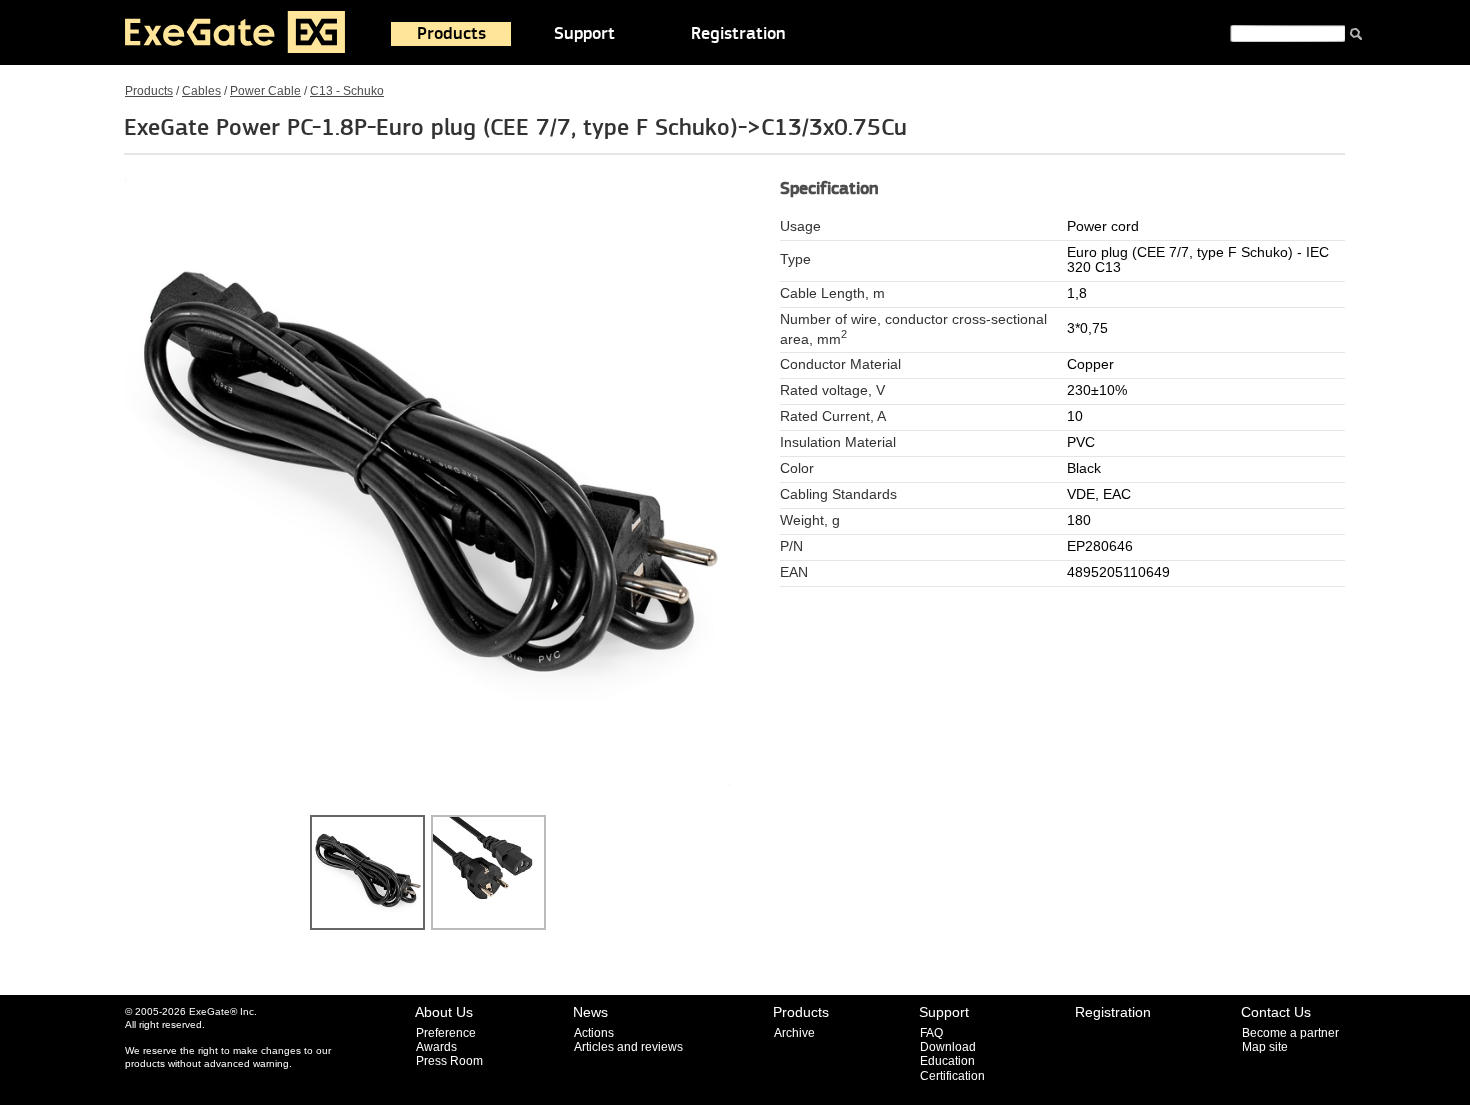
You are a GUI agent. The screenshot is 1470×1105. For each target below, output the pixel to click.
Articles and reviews (628, 1047)
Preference (446, 1033)
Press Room (449, 1061)
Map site (1265, 1047)
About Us (444, 1012)
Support (584, 34)
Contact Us (1276, 1012)
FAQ (931, 1033)
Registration (738, 34)
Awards (436, 1047)
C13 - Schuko (347, 91)
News (590, 1012)
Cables (201, 91)
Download (948, 1047)
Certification (952, 1076)
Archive (794, 1033)
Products (451, 34)
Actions (594, 1033)
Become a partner (1290, 1033)
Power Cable (265, 91)
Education (947, 1061)
